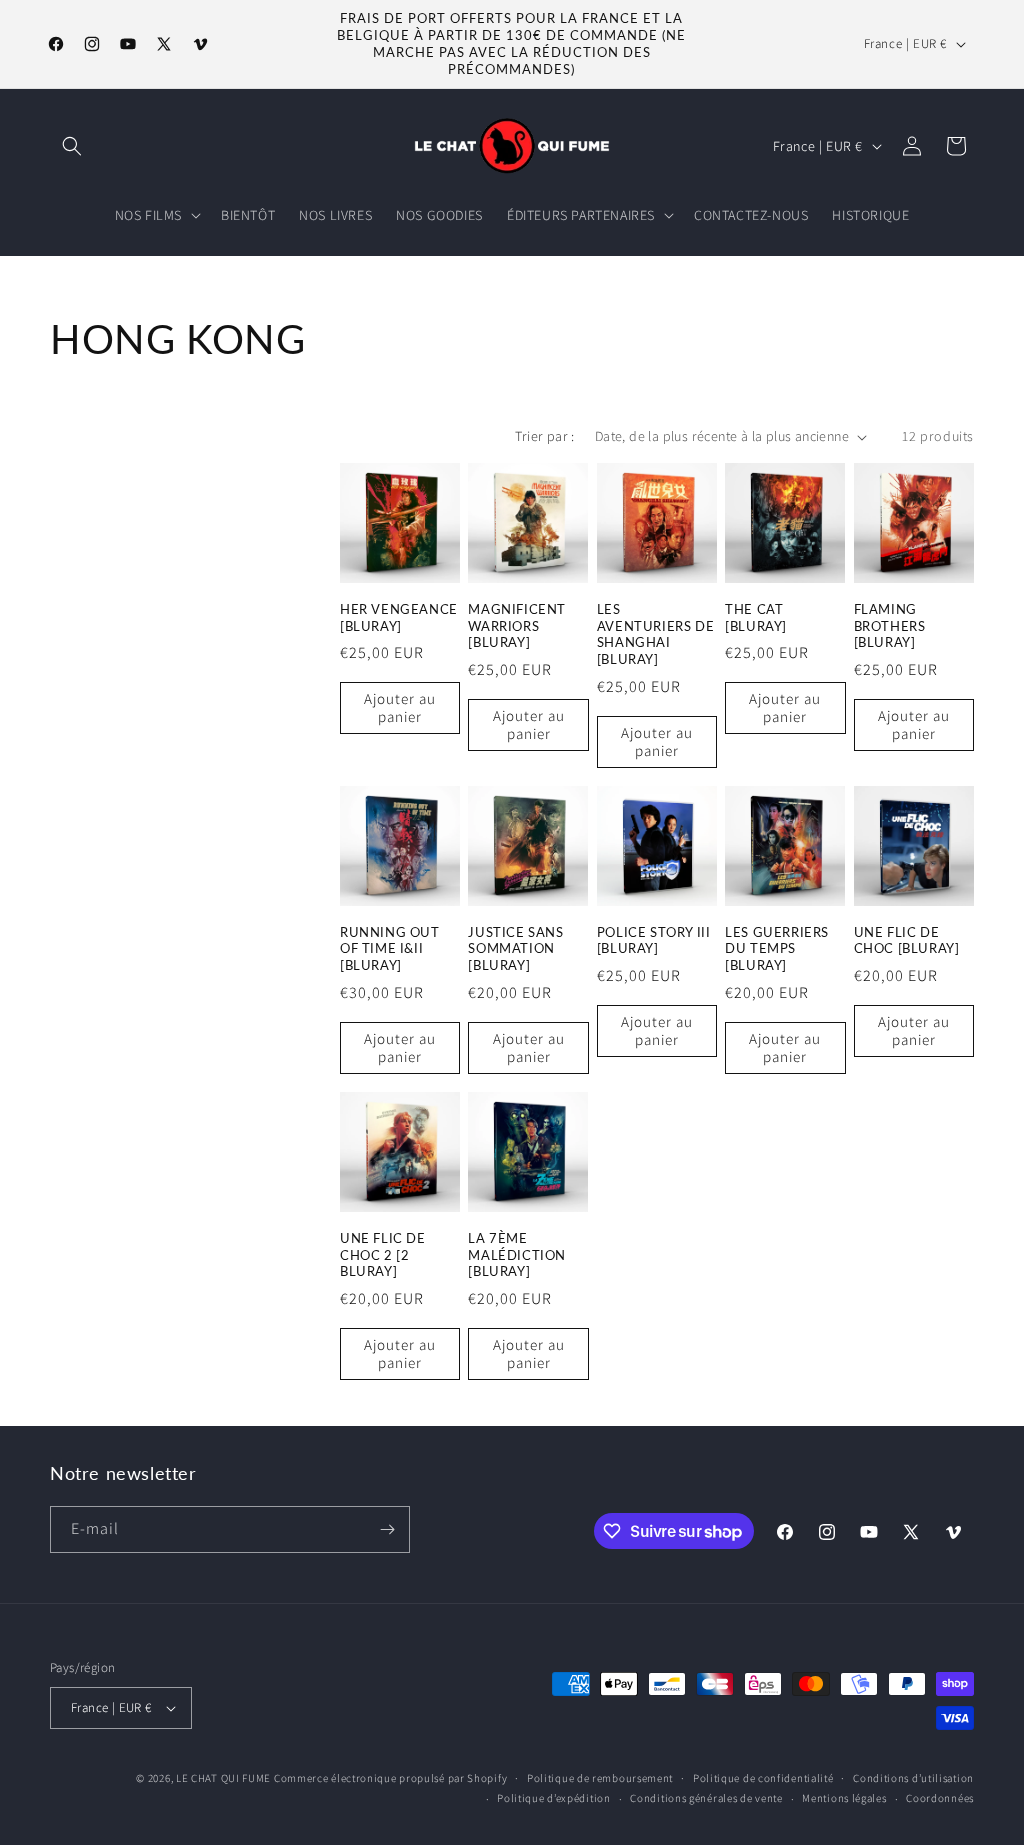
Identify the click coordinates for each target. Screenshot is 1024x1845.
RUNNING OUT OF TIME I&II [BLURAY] (390, 949)
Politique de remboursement (600, 1778)
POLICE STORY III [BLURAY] (654, 940)
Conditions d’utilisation (913, 1778)
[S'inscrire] (387, 1529)
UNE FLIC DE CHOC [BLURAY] (907, 940)
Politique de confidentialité (763, 1778)
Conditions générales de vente (706, 1798)
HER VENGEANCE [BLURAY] (399, 617)
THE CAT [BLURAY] (756, 617)
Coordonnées (940, 1798)
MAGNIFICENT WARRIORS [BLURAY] (517, 626)
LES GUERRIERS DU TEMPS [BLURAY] (777, 949)
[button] (72, 146)
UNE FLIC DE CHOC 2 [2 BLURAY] (383, 1255)
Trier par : (544, 436)
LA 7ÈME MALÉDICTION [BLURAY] (517, 1255)
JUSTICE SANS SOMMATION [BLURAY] (515, 949)
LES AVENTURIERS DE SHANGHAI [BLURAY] (655, 634)
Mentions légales (844, 1798)
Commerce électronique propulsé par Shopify (390, 1778)
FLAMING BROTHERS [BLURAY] (890, 626)
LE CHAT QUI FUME (223, 1778)
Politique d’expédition (553, 1798)
